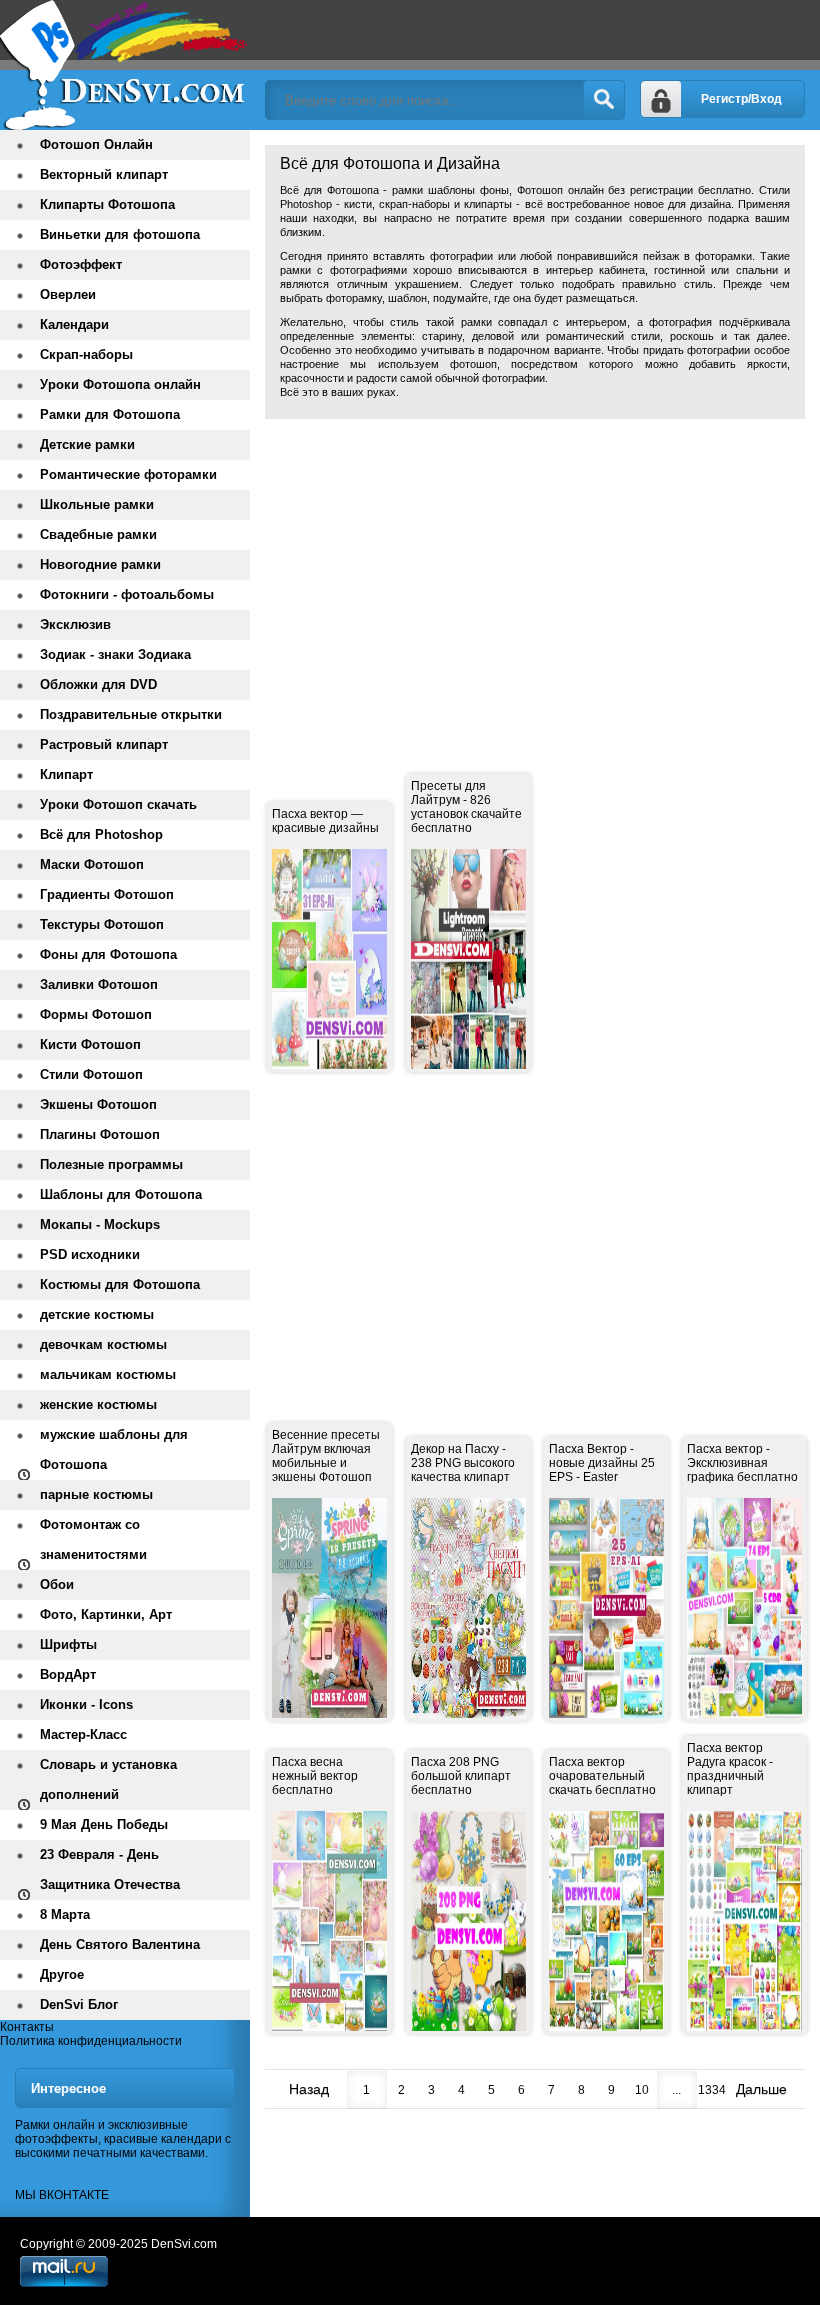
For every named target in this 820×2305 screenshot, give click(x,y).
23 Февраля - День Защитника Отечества (110, 1869)
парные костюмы (96, 1494)
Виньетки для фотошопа (120, 234)
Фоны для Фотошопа (108, 954)
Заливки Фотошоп (99, 984)
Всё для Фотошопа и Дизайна (125, 65)
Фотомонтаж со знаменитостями (93, 1539)
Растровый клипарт (104, 744)
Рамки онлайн (55, 2125)
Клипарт (66, 774)
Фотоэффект (81, 264)
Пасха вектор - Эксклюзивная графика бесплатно (742, 1463)
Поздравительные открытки (131, 714)
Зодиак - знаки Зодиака (115, 654)
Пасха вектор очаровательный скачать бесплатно (602, 1776)
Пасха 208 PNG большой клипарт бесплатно (461, 1776)
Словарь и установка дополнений (108, 1779)
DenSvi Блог (79, 2004)
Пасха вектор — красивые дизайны (325, 821)
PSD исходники (90, 1254)
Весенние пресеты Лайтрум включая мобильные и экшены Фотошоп (326, 1456)
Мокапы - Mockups (100, 1224)
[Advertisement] (542, 574)
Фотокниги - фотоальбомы (127, 594)
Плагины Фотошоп (100, 1134)
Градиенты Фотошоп (107, 894)
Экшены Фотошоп (98, 1104)
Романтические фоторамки (128, 474)
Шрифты (68, 1644)
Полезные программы (111, 1164)
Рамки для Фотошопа (110, 414)
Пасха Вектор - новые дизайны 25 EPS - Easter (602, 1463)
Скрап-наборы (86, 354)
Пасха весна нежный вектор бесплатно (315, 1776)
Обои (57, 1584)
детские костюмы (97, 1314)
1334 (712, 2090)
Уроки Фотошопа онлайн (120, 384)
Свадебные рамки (98, 534)
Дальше (761, 2089)
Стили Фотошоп (91, 1074)
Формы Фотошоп (96, 1014)
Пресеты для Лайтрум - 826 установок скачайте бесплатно (466, 807)
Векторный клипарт (104, 174)
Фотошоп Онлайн (96, 144)
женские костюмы (98, 1404)
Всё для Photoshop (101, 834)
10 (642, 2090)
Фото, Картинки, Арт (106, 1614)
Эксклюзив (75, 624)
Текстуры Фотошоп (102, 924)
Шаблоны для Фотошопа (121, 1194)
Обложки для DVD (98, 684)
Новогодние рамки (100, 564)
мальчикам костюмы (108, 1374)
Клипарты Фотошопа (107, 204)
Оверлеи (68, 294)
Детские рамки (87, 444)
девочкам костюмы (103, 1344)
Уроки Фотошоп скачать (118, 804)
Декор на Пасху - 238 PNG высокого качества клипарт (463, 1463)
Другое (62, 1974)
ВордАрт (68, 1674)
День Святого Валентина (120, 1944)
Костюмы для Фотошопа (120, 1284)
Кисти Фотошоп (90, 1044)
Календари (74, 324)
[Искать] (604, 100)
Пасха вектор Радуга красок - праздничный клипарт (730, 1769)
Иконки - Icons (86, 1704)
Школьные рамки (97, 504)
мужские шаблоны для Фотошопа (114, 1449)
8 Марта (65, 1914)
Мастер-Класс (83, 1734)
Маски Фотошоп (92, 864)
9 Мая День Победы (104, 1824)
